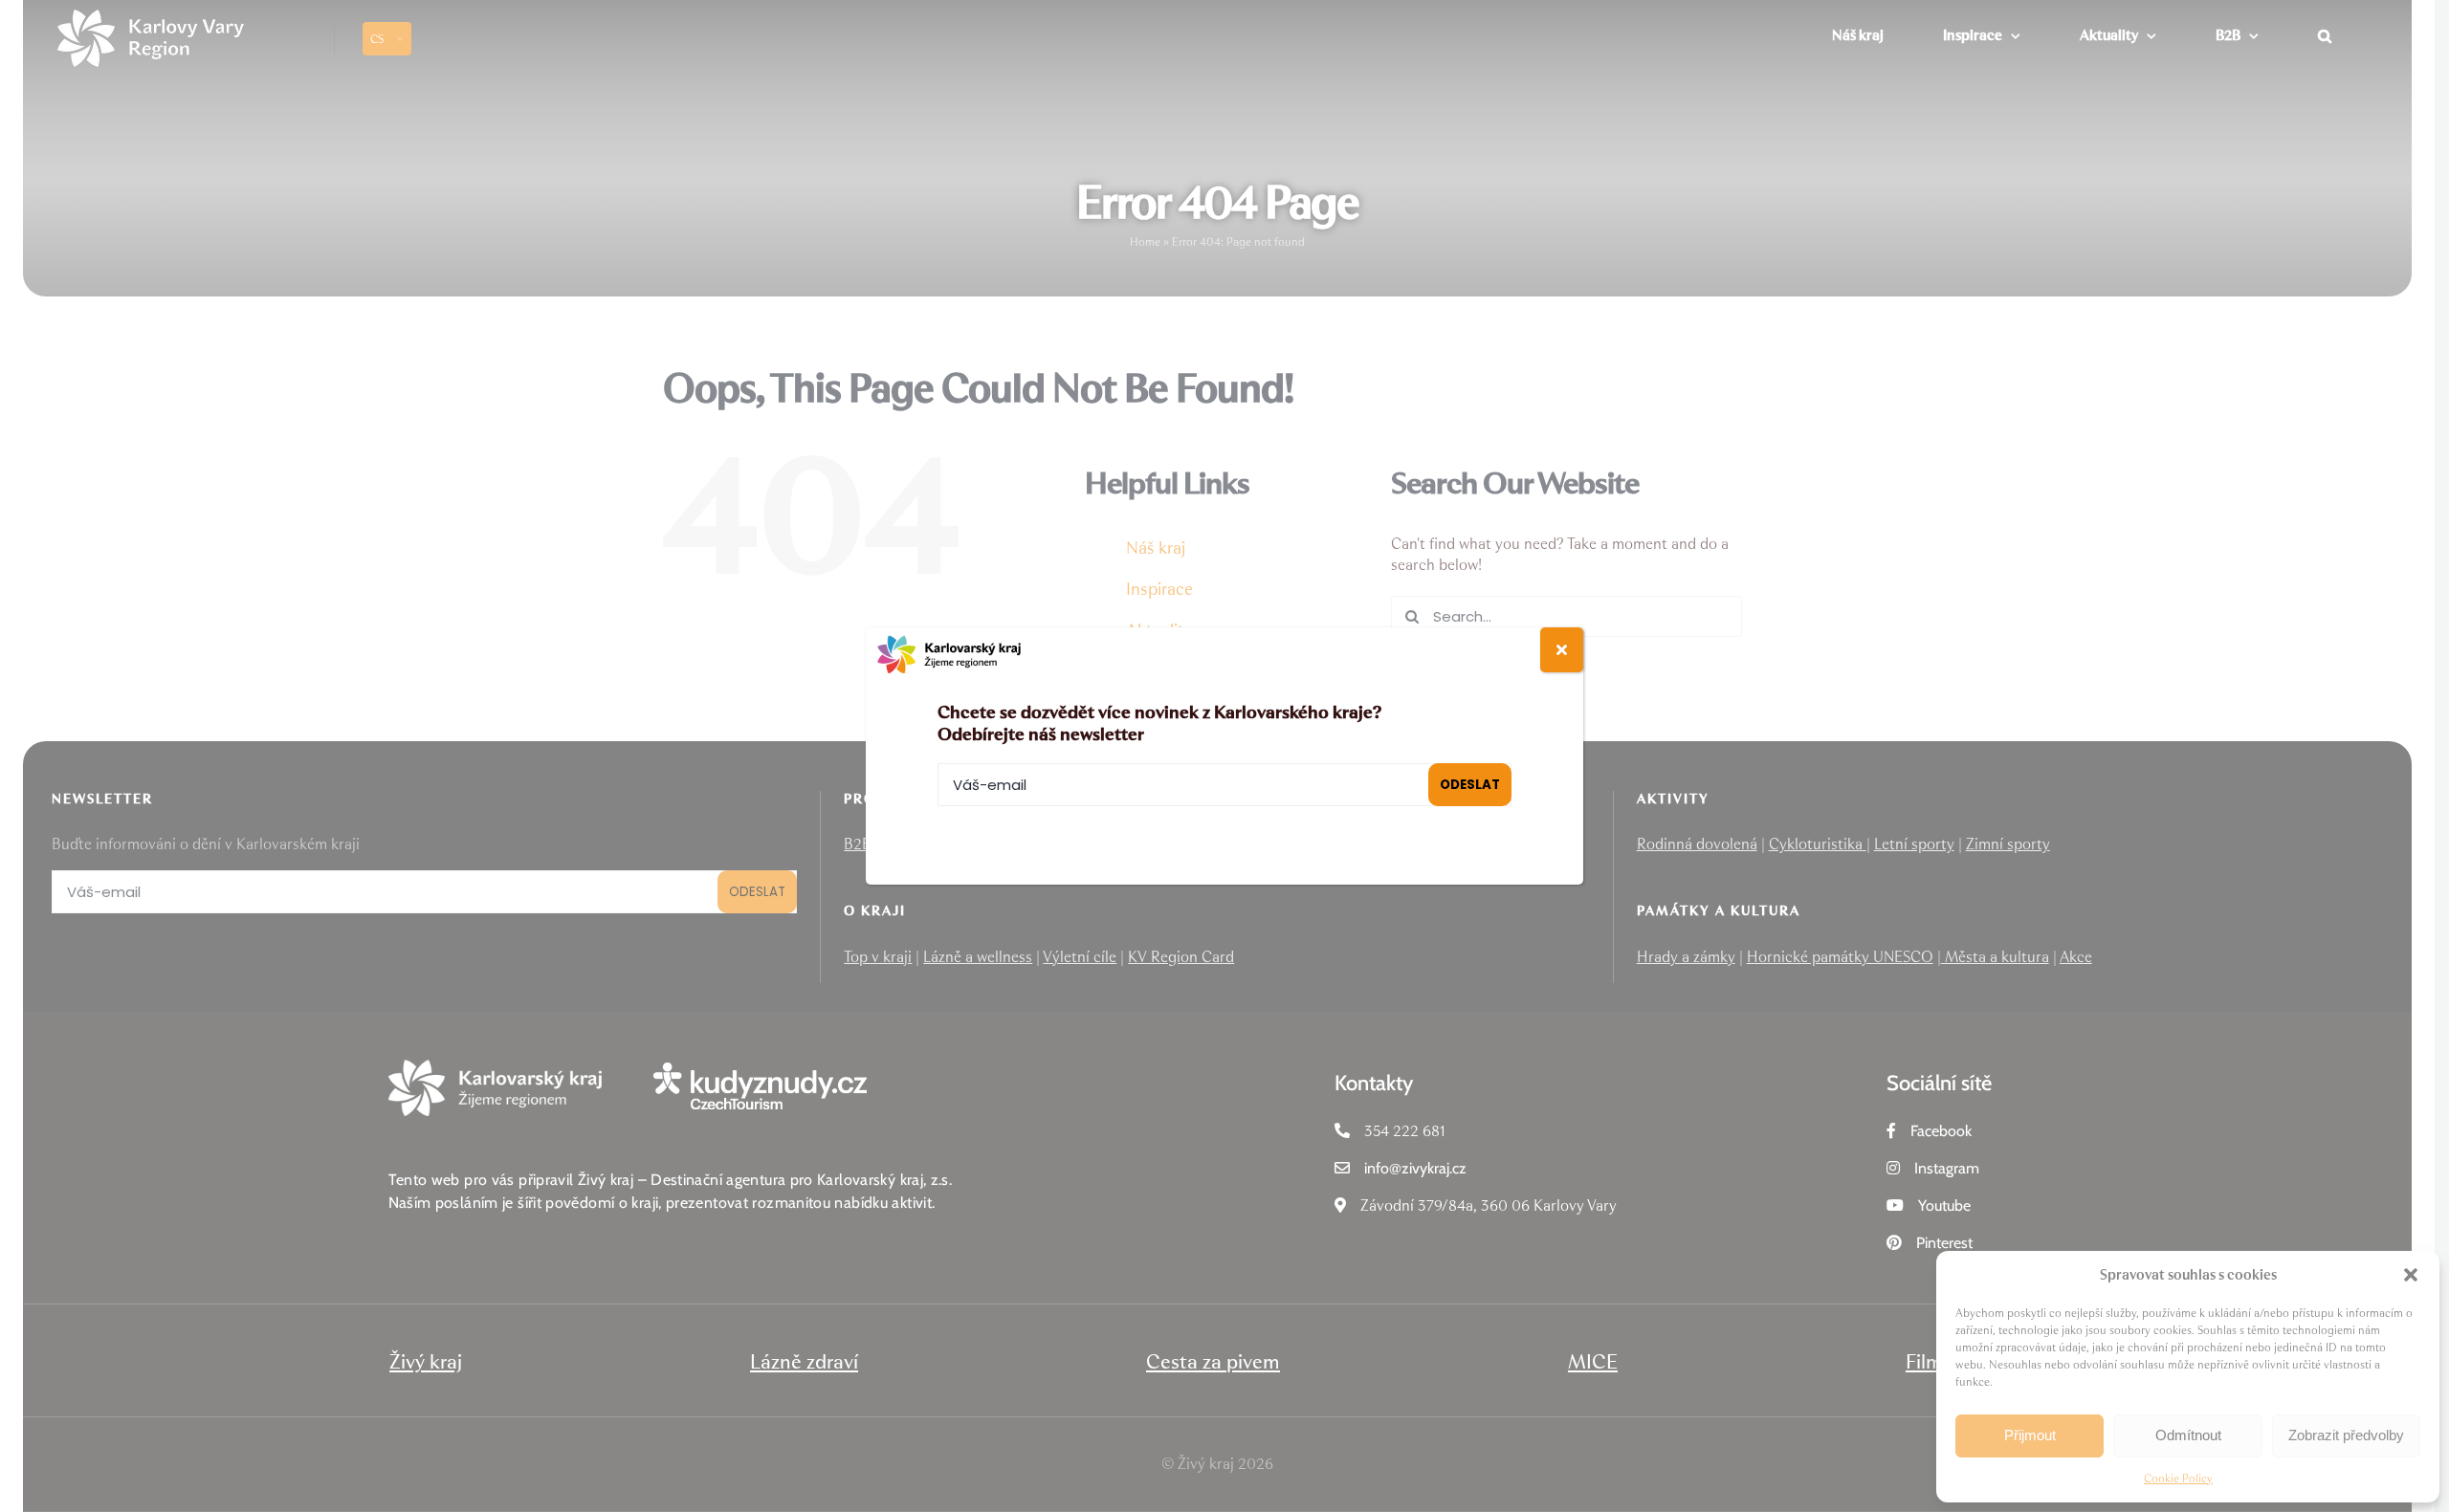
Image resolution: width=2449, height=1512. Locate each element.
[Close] (1562, 650)
